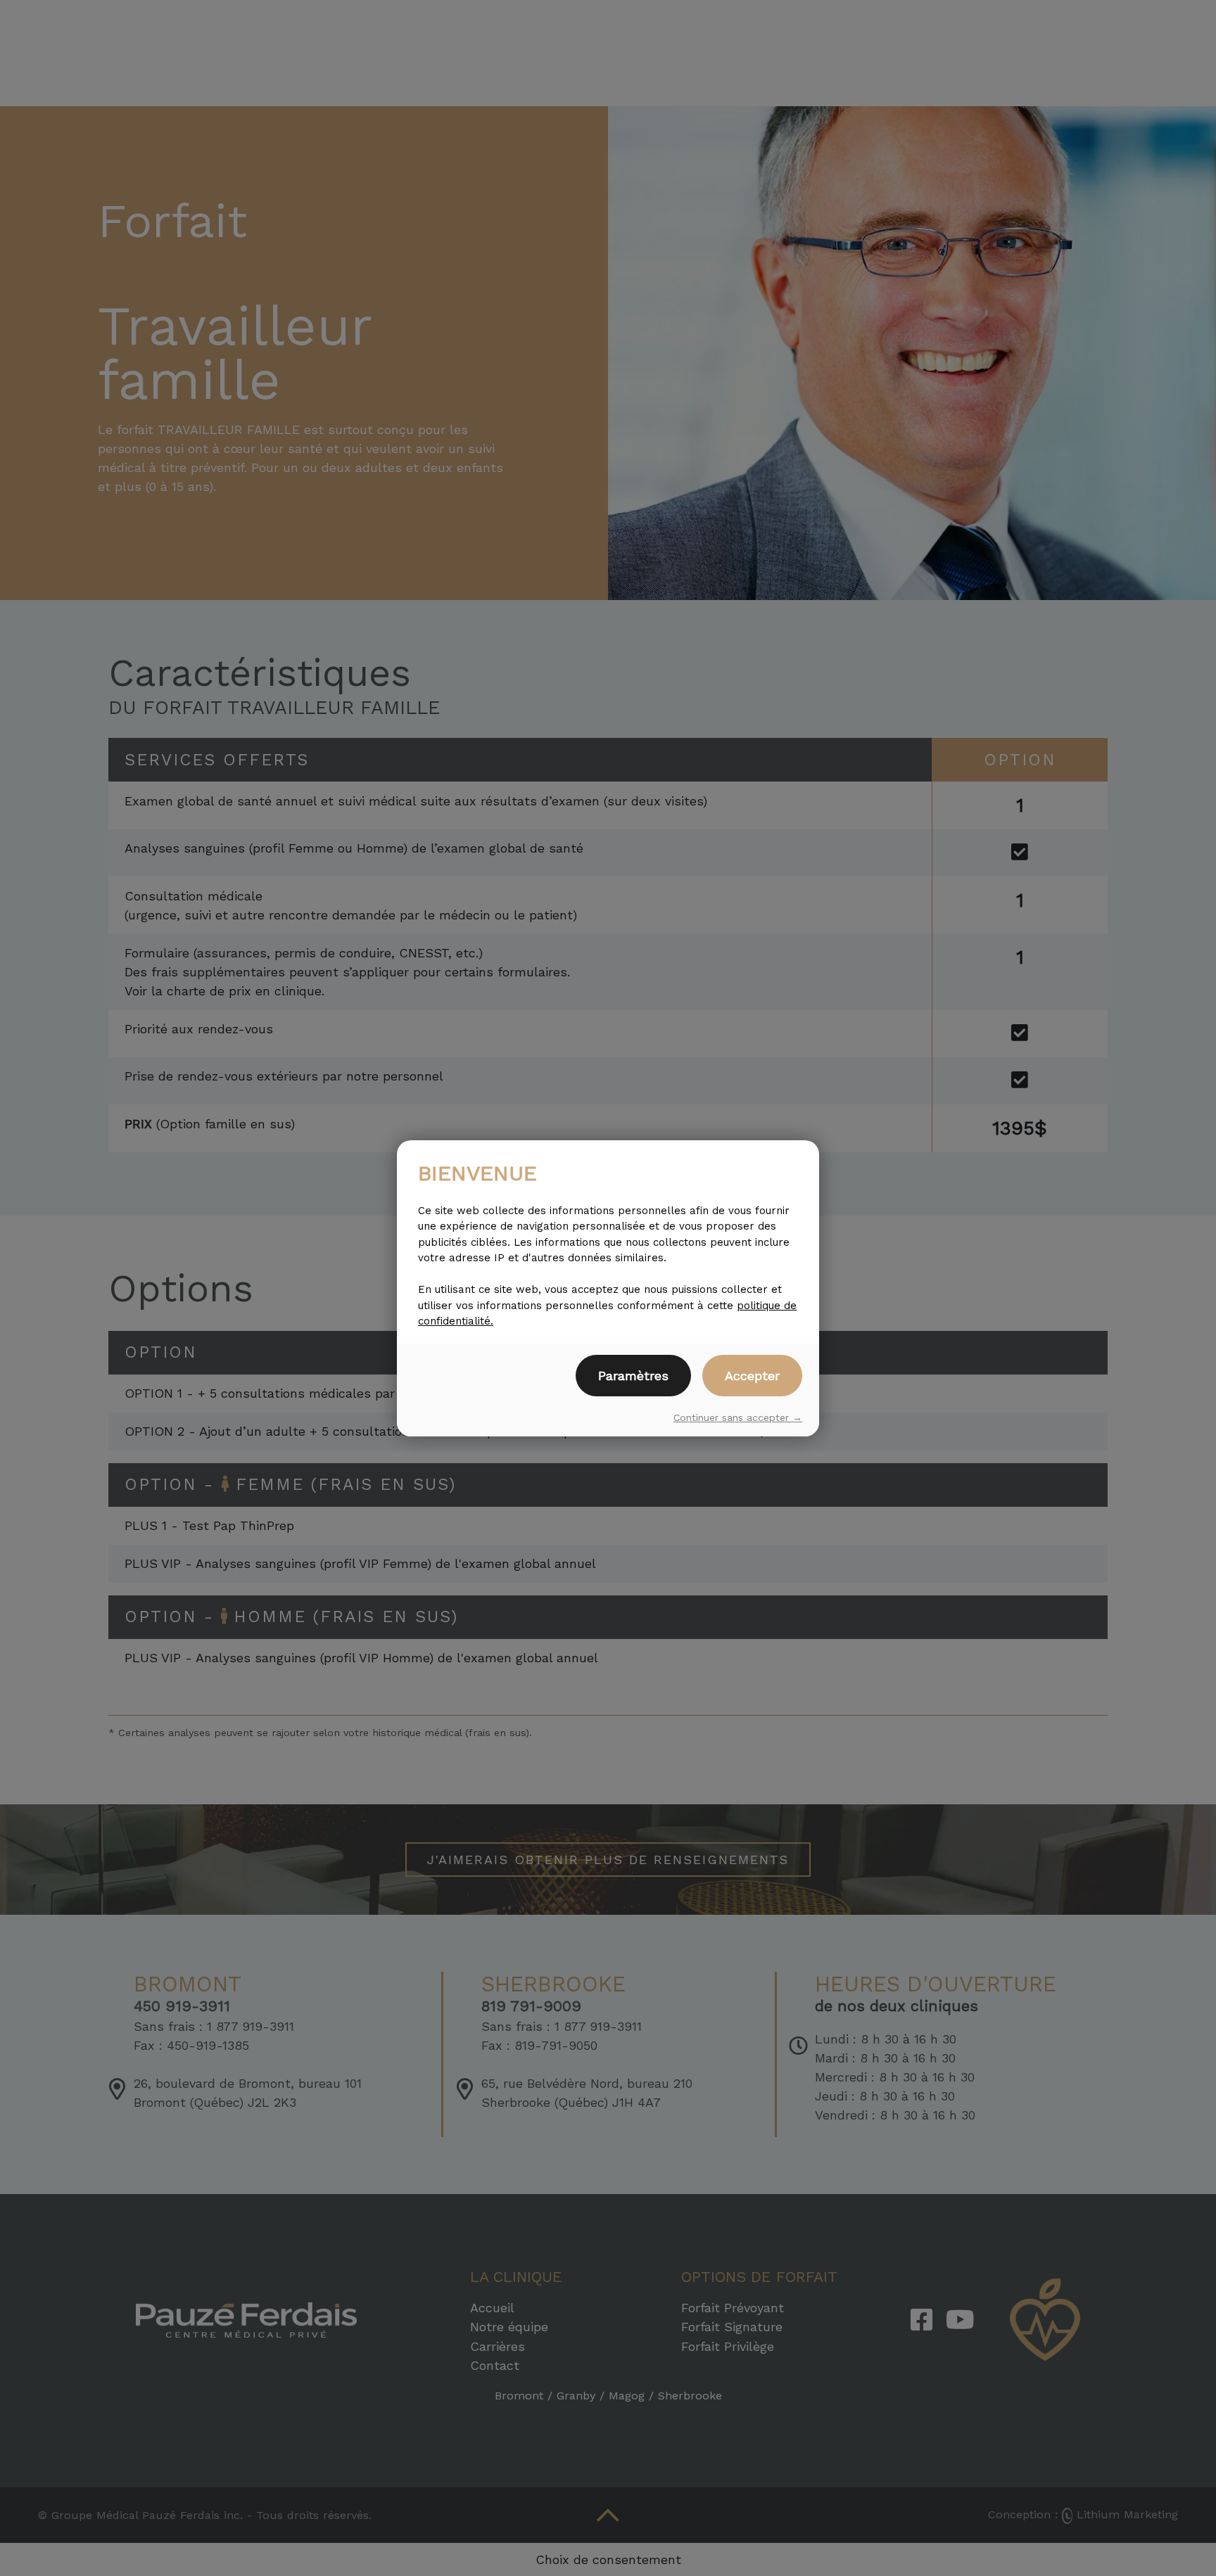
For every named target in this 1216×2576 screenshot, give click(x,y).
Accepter (752, 1376)
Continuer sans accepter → (738, 1417)
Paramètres (633, 1376)
